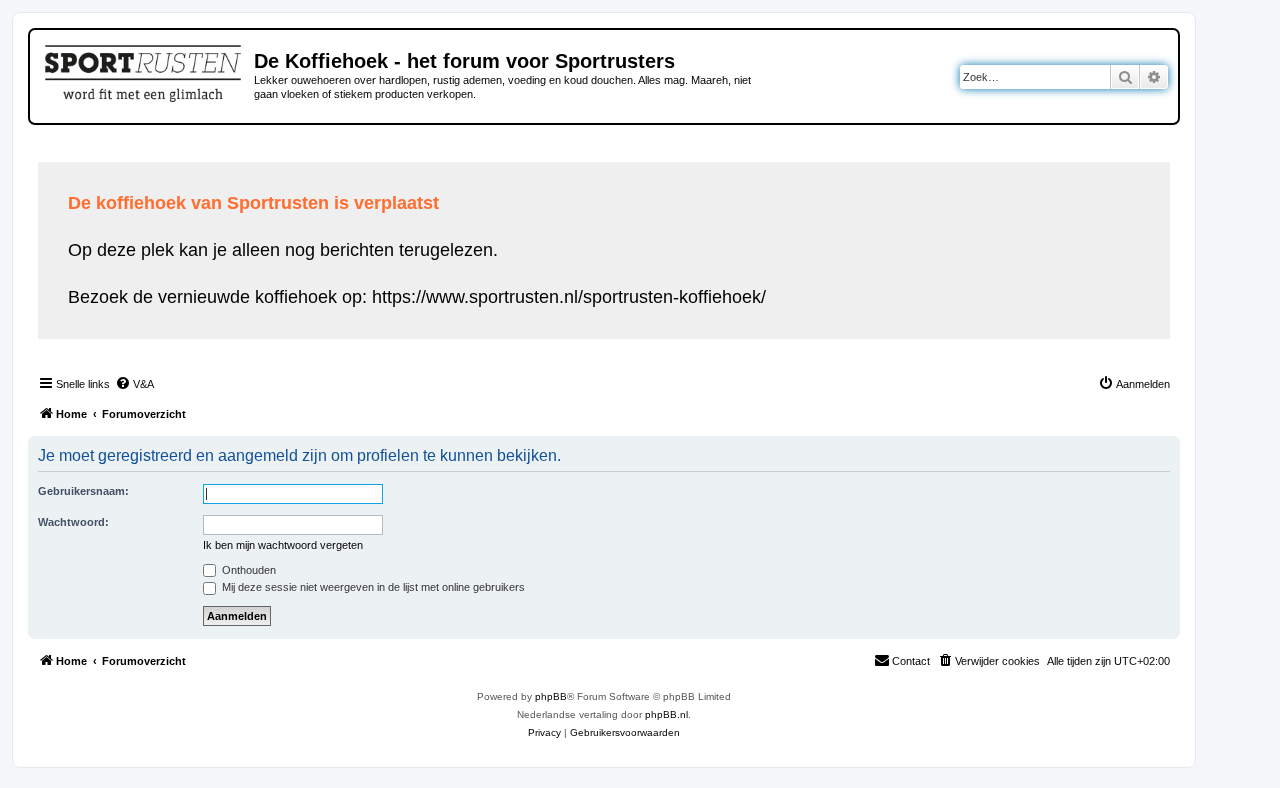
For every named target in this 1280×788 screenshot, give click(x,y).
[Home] (144, 70)
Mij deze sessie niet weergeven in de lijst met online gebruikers (372, 587)
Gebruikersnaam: (83, 491)
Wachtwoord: (73, 522)
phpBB (551, 696)
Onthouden (247, 570)
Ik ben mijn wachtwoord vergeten (283, 545)
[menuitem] (134, 384)
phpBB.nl (666, 714)
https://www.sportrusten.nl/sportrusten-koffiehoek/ (569, 297)
